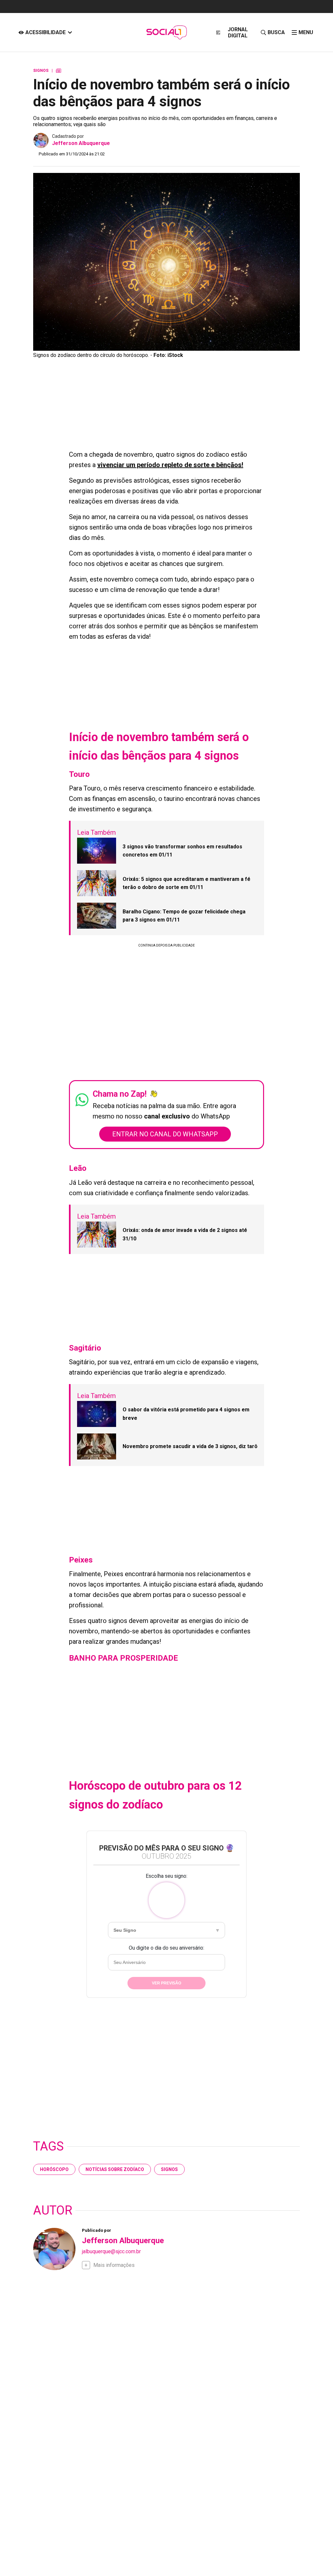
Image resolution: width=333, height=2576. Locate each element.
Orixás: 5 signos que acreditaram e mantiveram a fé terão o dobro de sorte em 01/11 (186, 883)
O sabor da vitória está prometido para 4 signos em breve (186, 1414)
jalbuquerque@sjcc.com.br (111, 2251)
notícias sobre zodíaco (115, 2169)
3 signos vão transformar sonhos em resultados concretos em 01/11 (182, 851)
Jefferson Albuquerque (81, 143)
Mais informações (114, 2265)
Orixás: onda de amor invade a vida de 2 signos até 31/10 (185, 1234)
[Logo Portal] (166, 32)
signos (169, 2169)
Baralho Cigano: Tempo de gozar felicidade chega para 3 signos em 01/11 (184, 916)
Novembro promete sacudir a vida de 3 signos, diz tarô (190, 1446)
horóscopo (54, 2169)
